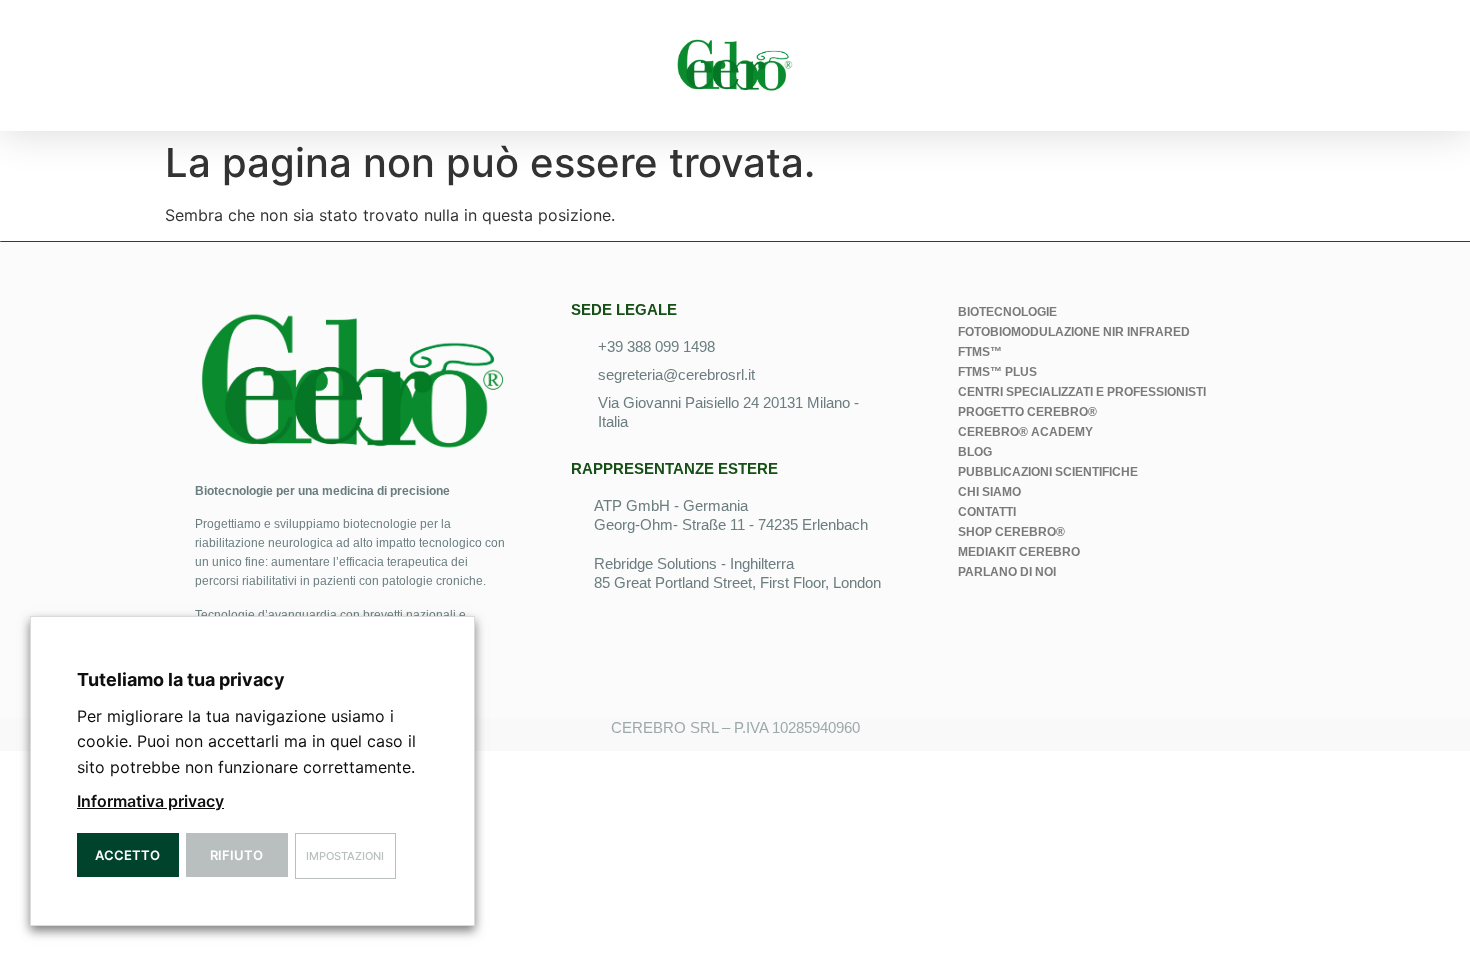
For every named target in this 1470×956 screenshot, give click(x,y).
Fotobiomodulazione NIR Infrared (1074, 332)
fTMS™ (980, 352)
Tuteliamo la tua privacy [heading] (181, 679)
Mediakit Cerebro (1019, 552)
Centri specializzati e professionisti (1082, 392)
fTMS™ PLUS (997, 372)
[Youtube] (1145, 627)
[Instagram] (1090, 627)
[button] (187, 65)
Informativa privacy (150, 801)
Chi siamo (989, 492)
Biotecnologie (1007, 312)
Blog (975, 452)
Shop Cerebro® (1011, 532)
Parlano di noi (1007, 572)
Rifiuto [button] (236, 855)
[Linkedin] (980, 627)
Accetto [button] (127, 855)
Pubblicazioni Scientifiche (1048, 472)
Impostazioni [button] (345, 856)
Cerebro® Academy (1025, 432)
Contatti (987, 512)
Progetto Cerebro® (1027, 412)
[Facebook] (1035, 627)
